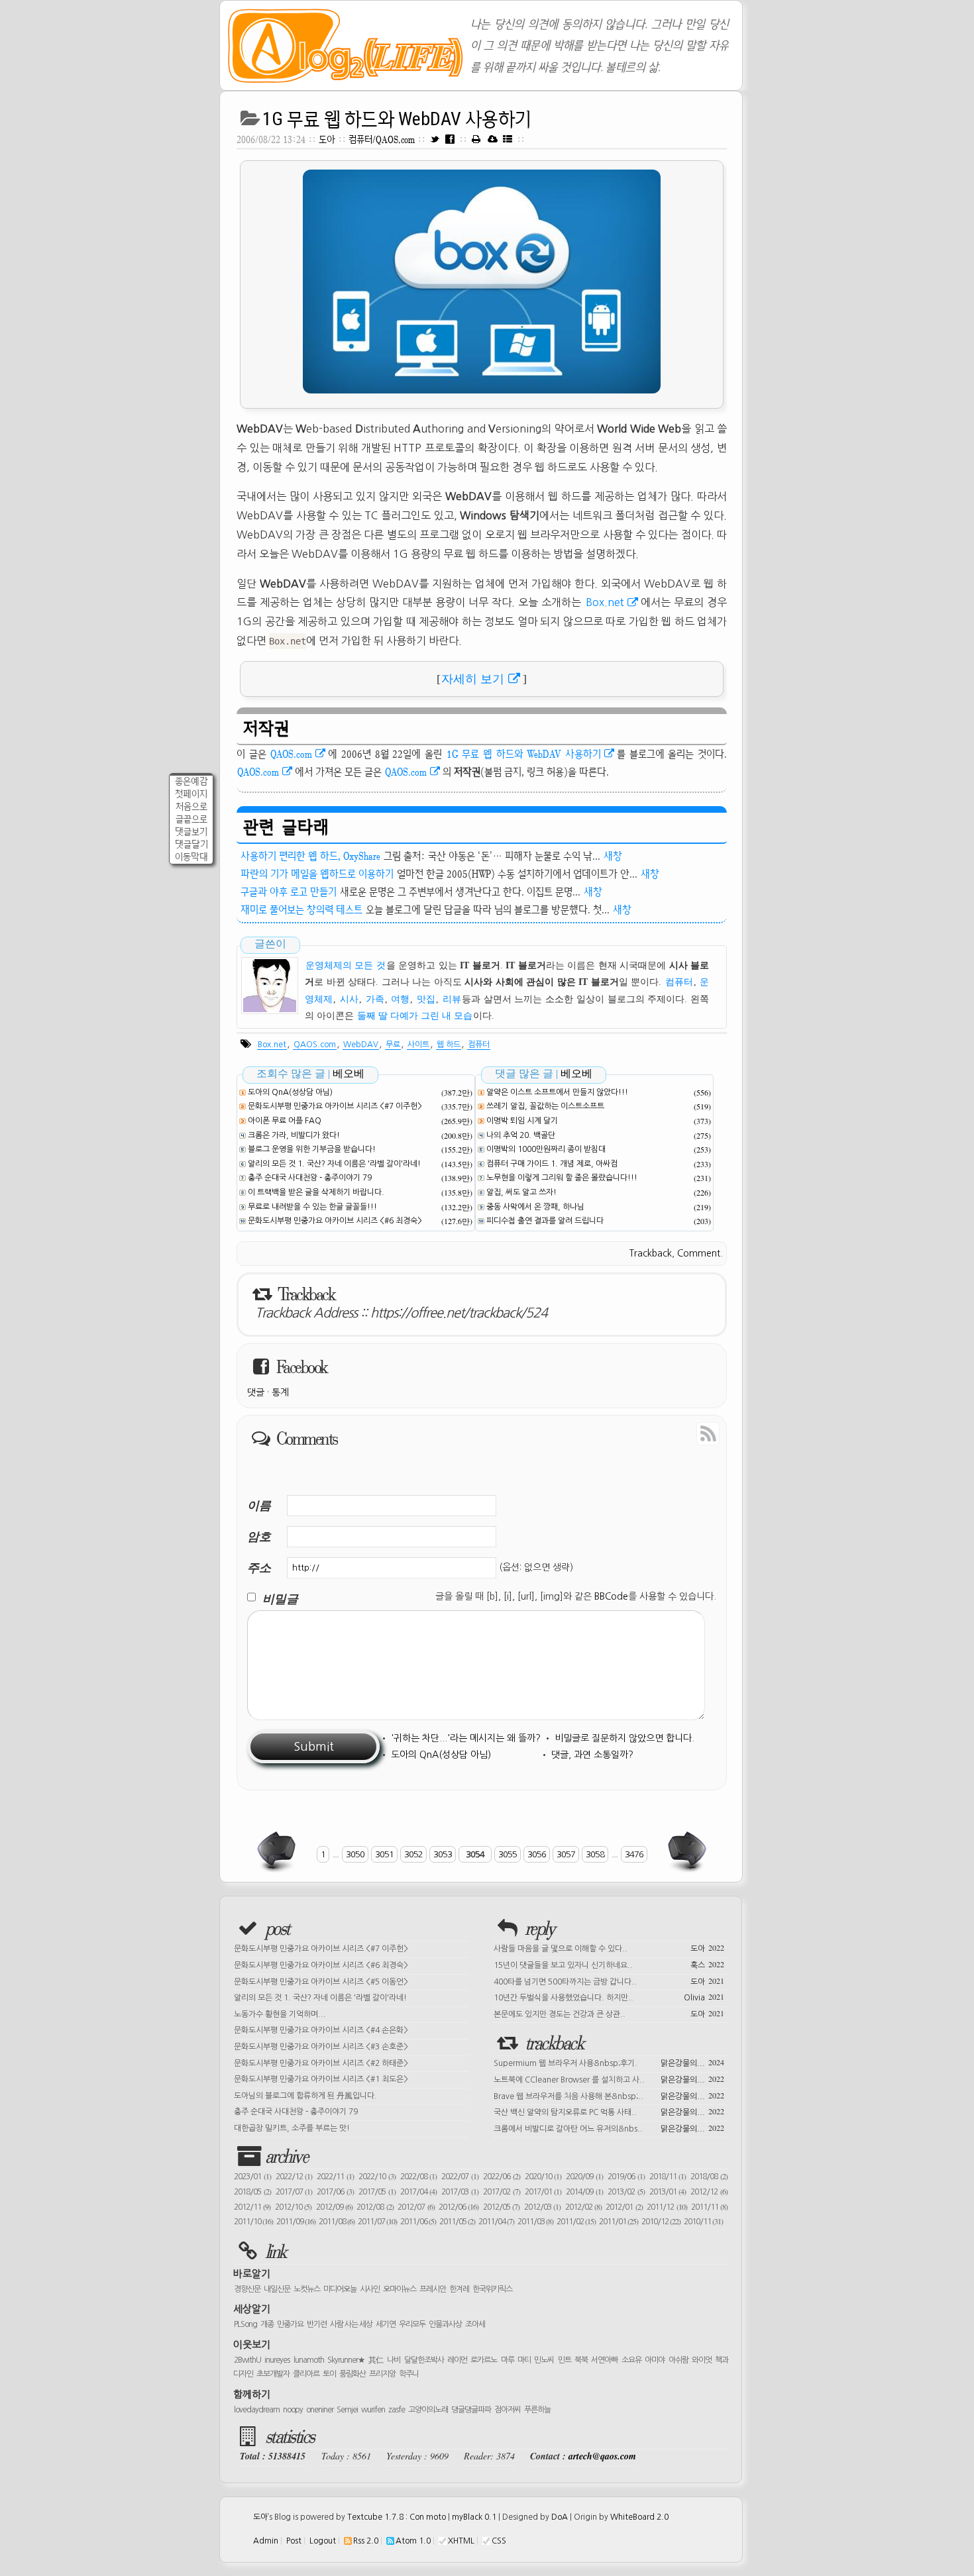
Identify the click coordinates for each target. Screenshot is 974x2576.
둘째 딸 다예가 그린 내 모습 (415, 1016)
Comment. (700, 1253)
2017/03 (460, 2192)
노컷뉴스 (307, 2289)
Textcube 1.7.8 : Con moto (397, 2517)
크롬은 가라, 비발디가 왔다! (294, 1135)
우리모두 (412, 2324)
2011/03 (535, 2222)
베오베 (349, 1073)
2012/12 (709, 2192)
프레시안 (433, 2289)
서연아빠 (604, 2360)
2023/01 (252, 2177)
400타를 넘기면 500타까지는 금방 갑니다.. (609, 1981)
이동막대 (191, 857)
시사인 (370, 2289)
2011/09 (296, 2222)
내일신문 (277, 2289)
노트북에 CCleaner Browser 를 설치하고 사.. (609, 2079)
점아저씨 (508, 2410)
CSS (499, 2541)
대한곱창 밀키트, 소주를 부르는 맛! (292, 2128)
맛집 (426, 999)
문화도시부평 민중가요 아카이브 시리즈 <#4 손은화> (321, 2030)
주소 (259, 1568)
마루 (508, 2360)
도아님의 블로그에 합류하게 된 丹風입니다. (305, 2096)
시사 (349, 999)
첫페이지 (191, 794)
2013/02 (626, 2192)
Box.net (605, 602)
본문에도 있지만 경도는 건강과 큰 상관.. (609, 2013)
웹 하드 (449, 1045)
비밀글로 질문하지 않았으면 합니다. (624, 1738)
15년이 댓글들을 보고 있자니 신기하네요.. (609, 1964)
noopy (293, 2410)
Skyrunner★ (346, 2360)
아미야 (655, 2360)
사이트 (418, 1045)
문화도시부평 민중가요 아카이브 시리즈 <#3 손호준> (321, 2047)
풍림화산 (352, 2374)
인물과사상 (445, 2324)
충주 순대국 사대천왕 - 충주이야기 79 (310, 1178)
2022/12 (294, 2177)
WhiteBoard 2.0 (639, 2517)
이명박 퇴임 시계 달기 (522, 1121)
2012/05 (501, 2207)
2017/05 (377, 2192)
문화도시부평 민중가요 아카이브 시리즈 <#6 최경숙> (335, 1221)
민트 (565, 2360)
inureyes (277, 2360)
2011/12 (667, 2207)
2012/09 (334, 2207)
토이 (329, 2374)
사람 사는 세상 (351, 2324)
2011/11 (709, 2207)
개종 (267, 2324)
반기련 (317, 2324)
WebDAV (361, 1045)
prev (278, 1851)
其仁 (376, 2360)
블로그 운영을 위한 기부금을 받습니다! (312, 1149)
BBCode (611, 1596)
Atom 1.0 (413, 2541)
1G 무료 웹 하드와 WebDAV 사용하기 (397, 119)
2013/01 (668, 2192)
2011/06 (418, 2222)
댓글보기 (191, 832)
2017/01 (543, 2192)
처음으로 (191, 806)
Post (294, 2541)
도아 (327, 139)
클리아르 (306, 2374)
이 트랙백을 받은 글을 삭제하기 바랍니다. (316, 1192)
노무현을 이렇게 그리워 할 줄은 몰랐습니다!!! (562, 1178)
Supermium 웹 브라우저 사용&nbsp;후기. (609, 2062)
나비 (394, 2360)
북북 (581, 2360)
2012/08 (375, 2207)
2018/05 (252, 2192)
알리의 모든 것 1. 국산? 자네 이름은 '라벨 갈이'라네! (334, 1164)
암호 (259, 1536)
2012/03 (542, 2207)
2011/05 (457, 2222)
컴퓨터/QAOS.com (383, 139)
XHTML (461, 2541)
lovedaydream (257, 2410)
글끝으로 (191, 819)
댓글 (256, 1392)
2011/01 (619, 2222)
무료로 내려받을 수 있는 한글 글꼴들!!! (312, 1207)
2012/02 (583, 2207)
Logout (323, 2541)
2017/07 (294, 2192)
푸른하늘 (537, 2410)
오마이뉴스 (400, 2289)
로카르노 (484, 2360)
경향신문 (247, 2289)
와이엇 (702, 2360)
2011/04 (496, 2222)
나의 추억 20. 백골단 (521, 1135)
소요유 (631, 2360)
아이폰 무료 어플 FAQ (285, 1121)
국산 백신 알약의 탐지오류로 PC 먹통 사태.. (609, 2111)
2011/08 (337, 2222)
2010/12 (661, 2222)
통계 (280, 1392)
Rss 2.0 (366, 2541)
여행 (400, 999)
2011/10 (253, 2222)
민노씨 (544, 2360)
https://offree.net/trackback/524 (459, 1313)
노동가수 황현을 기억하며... (280, 2014)
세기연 (386, 2324)
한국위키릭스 (492, 2289)
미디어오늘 (340, 2289)
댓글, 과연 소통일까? (592, 1755)
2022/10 (377, 2177)
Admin (266, 2541)
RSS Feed (678, 1433)
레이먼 (457, 2360)
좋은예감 (191, 781)
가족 (375, 999)
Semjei (347, 2410)
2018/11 (668, 2177)
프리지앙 (382, 2374)
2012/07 (416, 2207)
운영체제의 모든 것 (346, 965)
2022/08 (419, 2177)
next (686, 1851)
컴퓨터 (679, 982)
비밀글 (280, 1599)
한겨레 (459, 2289)
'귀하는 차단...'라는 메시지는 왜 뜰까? (466, 1738)
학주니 (409, 2374)
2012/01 (624, 2207)
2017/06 (335, 2192)
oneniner (320, 2410)
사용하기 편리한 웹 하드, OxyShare (310, 856)
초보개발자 (273, 2374)
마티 (524, 2360)
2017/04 (419, 2192)
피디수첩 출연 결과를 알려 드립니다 (545, 1221)
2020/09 (584, 2177)
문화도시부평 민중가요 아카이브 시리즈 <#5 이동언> (321, 1982)
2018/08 (709, 2177)
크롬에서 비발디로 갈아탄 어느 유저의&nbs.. (609, 2128)
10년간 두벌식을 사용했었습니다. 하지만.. (609, 1996)
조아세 (475, 2324)
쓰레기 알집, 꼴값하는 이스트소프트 (545, 1106)
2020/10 (543, 2177)
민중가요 (290, 2324)
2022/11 (335, 2177)
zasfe (397, 2410)
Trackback (651, 1253)
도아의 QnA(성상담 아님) (290, 1092)
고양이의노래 (428, 2410)
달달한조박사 (424, 2360)
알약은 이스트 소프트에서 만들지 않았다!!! (557, 1092)
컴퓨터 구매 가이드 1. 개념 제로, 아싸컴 (552, 1164)
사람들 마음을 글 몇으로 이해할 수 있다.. (609, 1947)
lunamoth (309, 2360)
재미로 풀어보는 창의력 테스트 (301, 909)
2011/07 (377, 2222)
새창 (613, 856)
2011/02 (576, 2222)
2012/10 (293, 2207)
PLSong (245, 2324)
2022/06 (502, 2177)
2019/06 (626, 2177)
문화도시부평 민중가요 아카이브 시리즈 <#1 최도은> (321, 2079)
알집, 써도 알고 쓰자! (521, 1192)
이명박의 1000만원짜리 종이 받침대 (546, 1149)
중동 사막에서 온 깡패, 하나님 (535, 1207)
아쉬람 (678, 2360)
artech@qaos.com (602, 2456)
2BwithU (247, 2360)
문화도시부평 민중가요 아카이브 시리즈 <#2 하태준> (321, 2063)
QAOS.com (291, 754)
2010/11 (703, 2222)
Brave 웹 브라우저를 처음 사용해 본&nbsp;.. (609, 2095)
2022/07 (460, 2177)
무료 (393, 1045)
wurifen (373, 2410)
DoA (560, 2517)
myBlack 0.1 (474, 2517)
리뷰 (452, 999)
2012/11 (252, 2207)
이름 (259, 1505)
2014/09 (584, 2192)
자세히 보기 (473, 679)
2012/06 (459, 2207)
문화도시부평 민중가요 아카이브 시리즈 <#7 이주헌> (335, 1106)
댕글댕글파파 (471, 2410)
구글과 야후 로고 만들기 (289, 892)
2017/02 (502, 2192)
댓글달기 (191, 844)
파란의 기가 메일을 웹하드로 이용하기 (317, 874)
